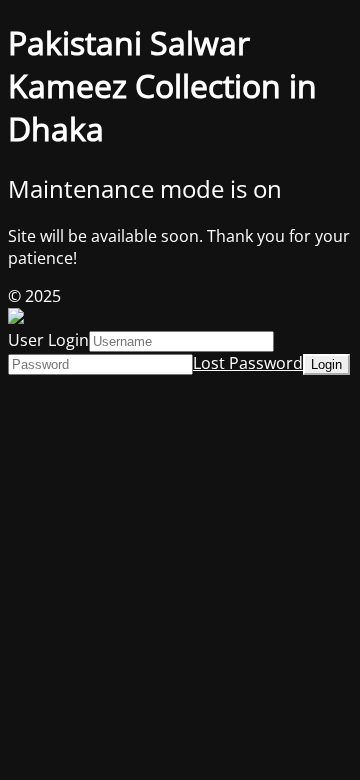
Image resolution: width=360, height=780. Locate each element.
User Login (48, 340)
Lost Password (248, 363)
